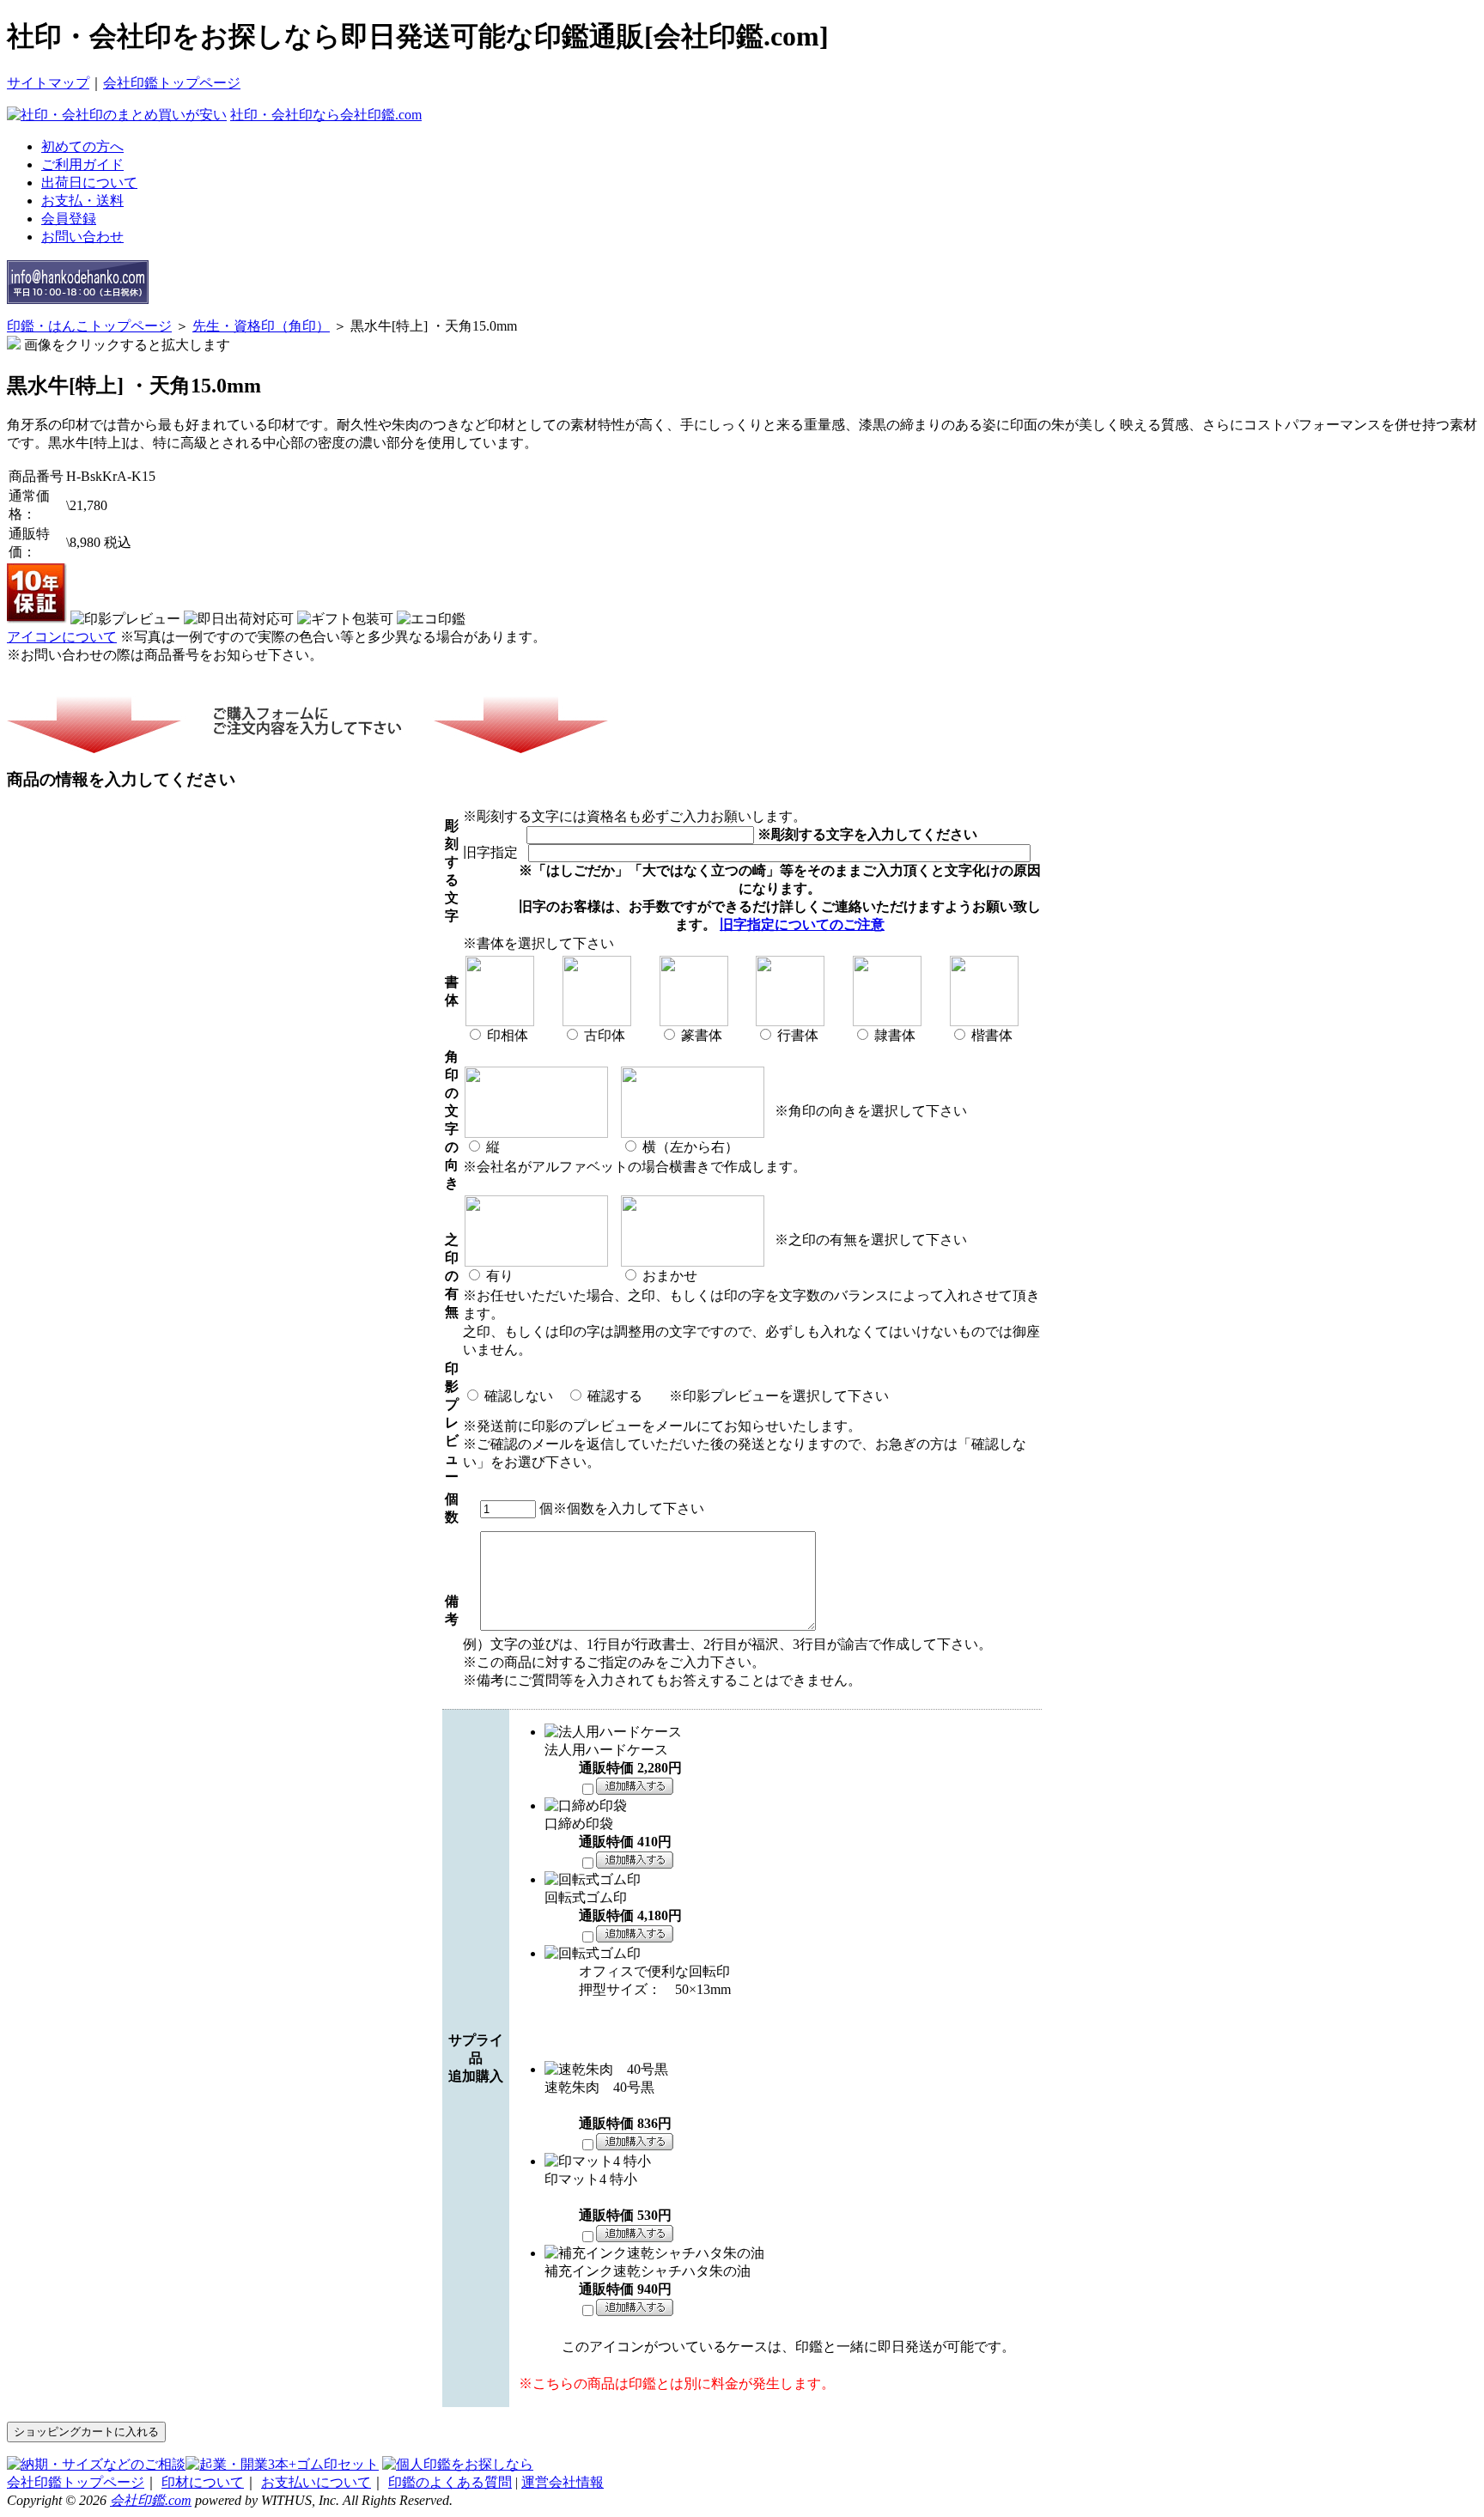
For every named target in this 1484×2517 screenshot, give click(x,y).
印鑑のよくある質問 (450, 2482)
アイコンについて (62, 637)
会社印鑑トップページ (172, 83)
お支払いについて (316, 2482)
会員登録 (69, 219)
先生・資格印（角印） (261, 326)
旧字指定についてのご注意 (802, 924)
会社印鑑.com (151, 2500)
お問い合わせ (82, 237)
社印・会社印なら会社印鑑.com (326, 115)
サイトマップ (48, 83)
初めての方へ (82, 146)
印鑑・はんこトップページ (89, 326)
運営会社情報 (563, 2482)
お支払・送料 (82, 201)
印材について (203, 2482)
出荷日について (89, 182)
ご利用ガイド (82, 164)
